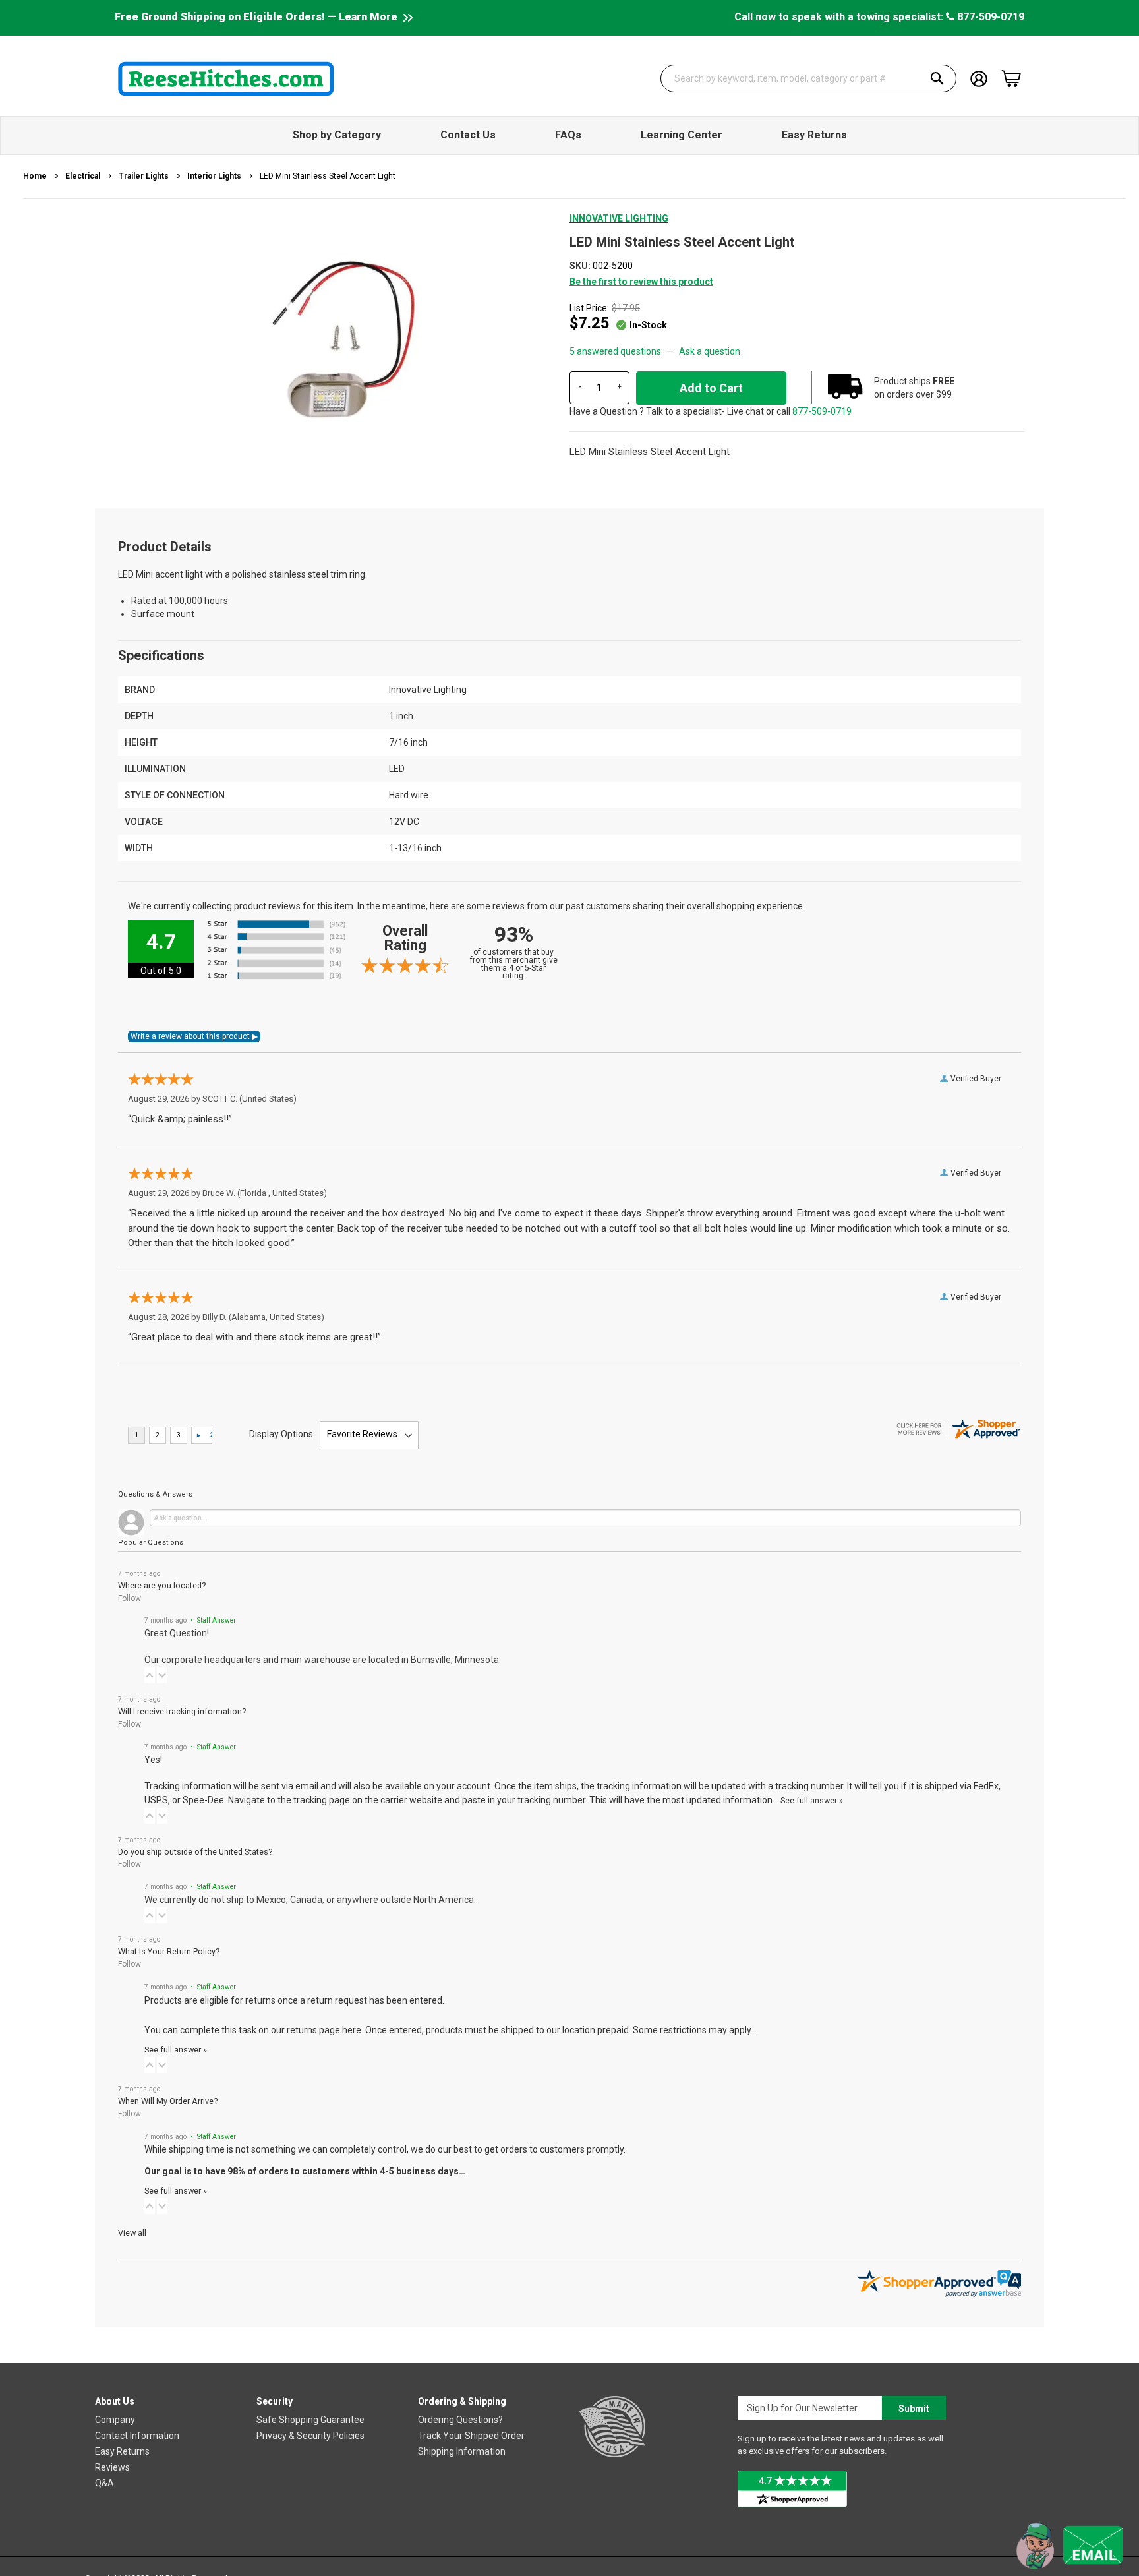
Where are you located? (162, 1585)
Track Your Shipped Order (471, 2436)
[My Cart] (1011, 78)
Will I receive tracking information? (182, 1711)
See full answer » (812, 1800)
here (352, 2030)
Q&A (104, 2483)
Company (115, 2420)
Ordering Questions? (460, 2420)
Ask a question (710, 351)
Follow (130, 1598)
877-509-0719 (989, 17)
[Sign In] (979, 77)
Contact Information (137, 2436)
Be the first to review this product (641, 282)
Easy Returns (122, 2451)
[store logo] (226, 78)
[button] (150, 1675)
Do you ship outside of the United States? (195, 1852)
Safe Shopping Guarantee (310, 2420)
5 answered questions (615, 351)
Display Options (281, 1434)
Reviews (112, 2467)
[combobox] (809, 78)
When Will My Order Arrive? (168, 2101)
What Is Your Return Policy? (169, 1951)
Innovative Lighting (619, 218)
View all (132, 2233)
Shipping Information (462, 2451)
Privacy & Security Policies (310, 2436)
